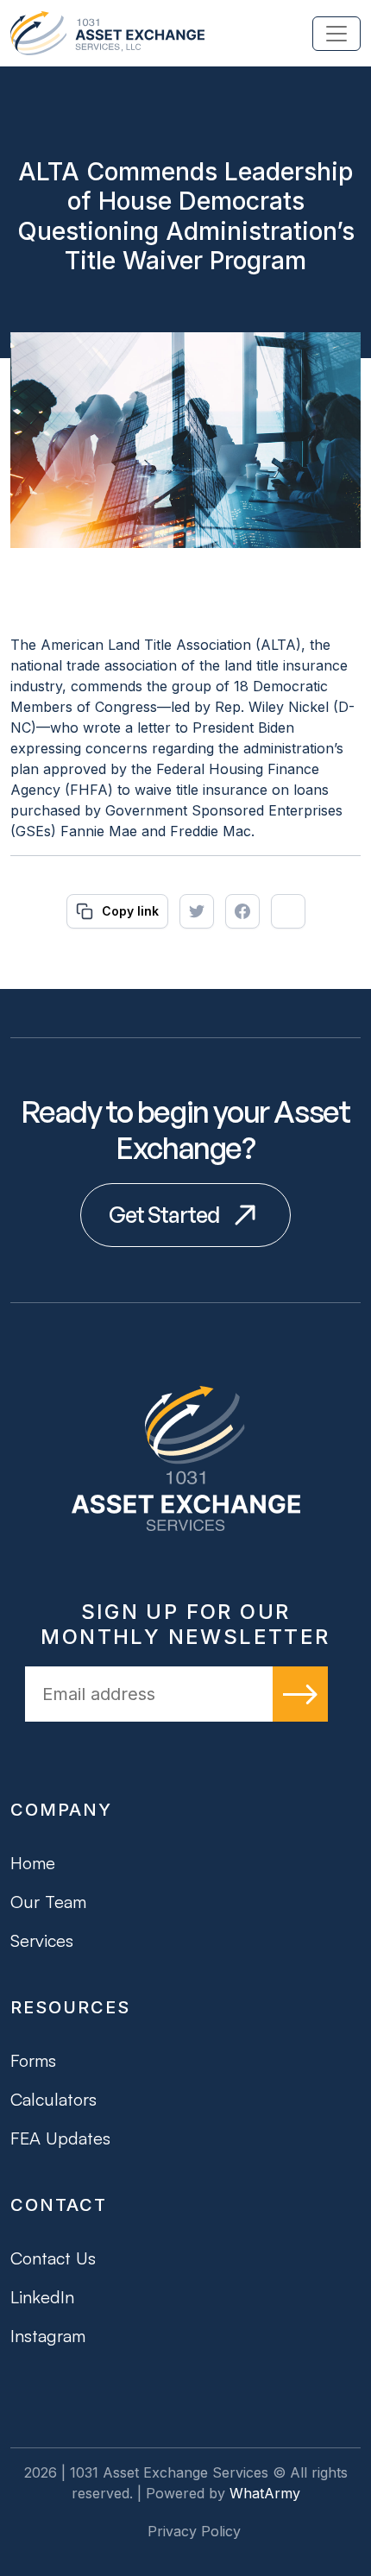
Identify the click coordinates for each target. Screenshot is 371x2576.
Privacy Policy (194, 2531)
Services (42, 1940)
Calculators (53, 2099)
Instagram (48, 2336)
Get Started (164, 1215)
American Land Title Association (146, 645)
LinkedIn (42, 2297)
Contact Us (53, 2258)
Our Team (48, 1902)
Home (33, 1863)
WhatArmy (265, 2493)
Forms (33, 2060)
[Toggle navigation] (336, 34)
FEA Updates (60, 2138)
